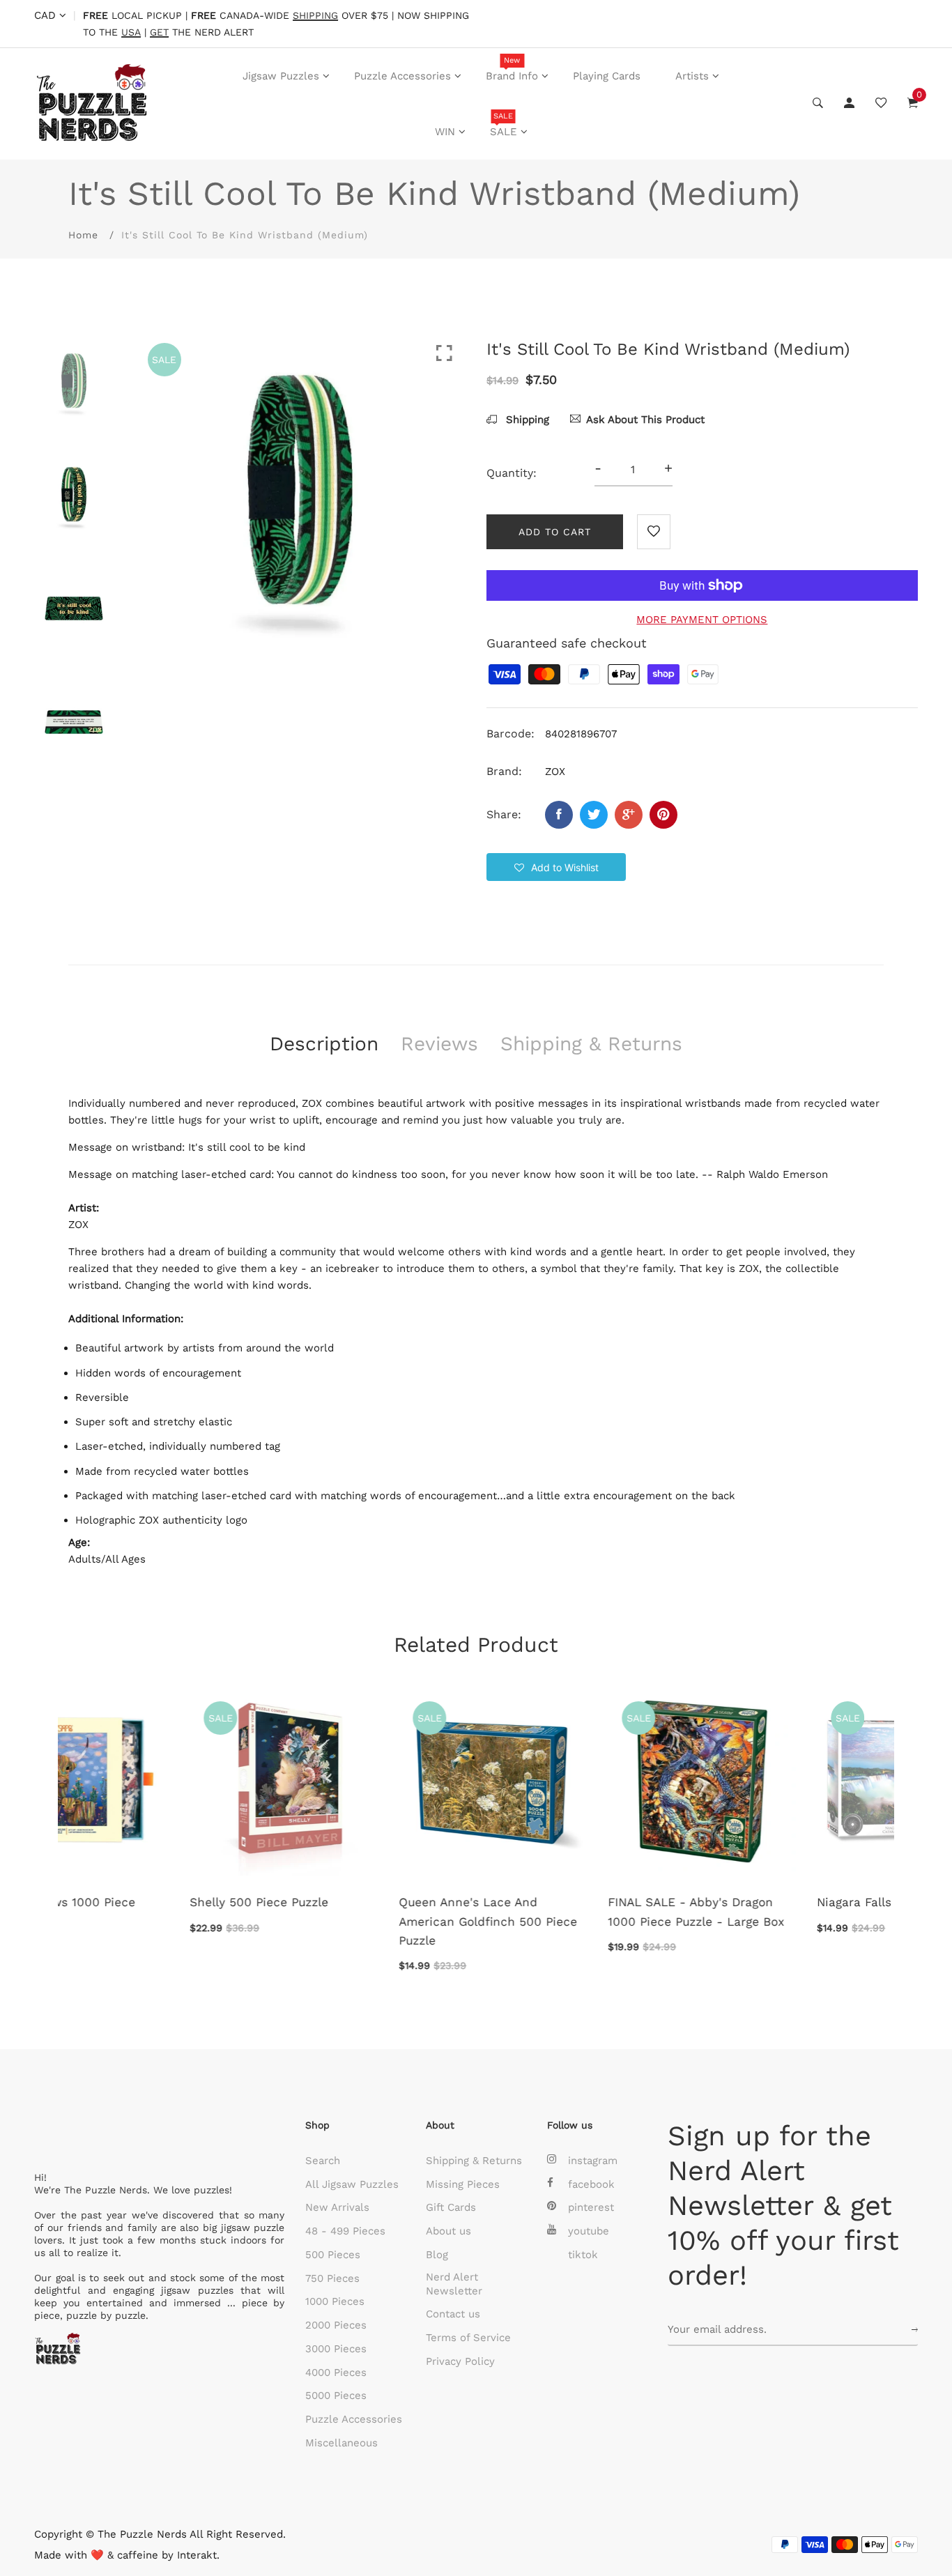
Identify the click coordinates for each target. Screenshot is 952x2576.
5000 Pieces (336, 2395)
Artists (692, 76)
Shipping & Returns (474, 2161)
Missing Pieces (463, 2184)
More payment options (702, 620)
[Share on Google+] (629, 815)
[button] (556, 867)
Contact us (453, 2314)
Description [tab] (324, 1044)
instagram (593, 2161)
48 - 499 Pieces (345, 2231)
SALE (504, 125)
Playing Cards (607, 76)
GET (159, 32)
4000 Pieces (336, 2372)
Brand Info (512, 69)
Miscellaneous (341, 2443)
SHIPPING (315, 16)
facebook (591, 2184)
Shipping (526, 420)
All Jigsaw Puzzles (352, 2184)
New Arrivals (337, 2207)
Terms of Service (468, 2338)
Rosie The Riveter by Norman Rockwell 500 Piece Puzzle (781, 1911)
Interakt (197, 2555)
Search (323, 2161)
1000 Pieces (335, 2301)
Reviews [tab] (439, 1044)
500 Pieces (333, 2255)
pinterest (591, 2207)
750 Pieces (332, 2278)
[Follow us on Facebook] (559, 815)
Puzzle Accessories (402, 76)
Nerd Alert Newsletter (454, 2284)
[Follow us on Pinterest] (663, 815)
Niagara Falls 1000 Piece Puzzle (578, 1902)
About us (448, 2231)
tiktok (583, 2255)
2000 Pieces (336, 2325)
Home (83, 235)
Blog (437, 2255)
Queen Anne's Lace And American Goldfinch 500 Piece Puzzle (158, 1921)
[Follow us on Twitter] (594, 815)
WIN (445, 132)
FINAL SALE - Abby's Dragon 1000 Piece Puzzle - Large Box (366, 1911)
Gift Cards (451, 2207)
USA (131, 32)
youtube (589, 2231)
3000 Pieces (336, 2349)
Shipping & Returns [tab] (591, 1044)
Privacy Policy (460, 2361)
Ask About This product (645, 420)
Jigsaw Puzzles (281, 76)
